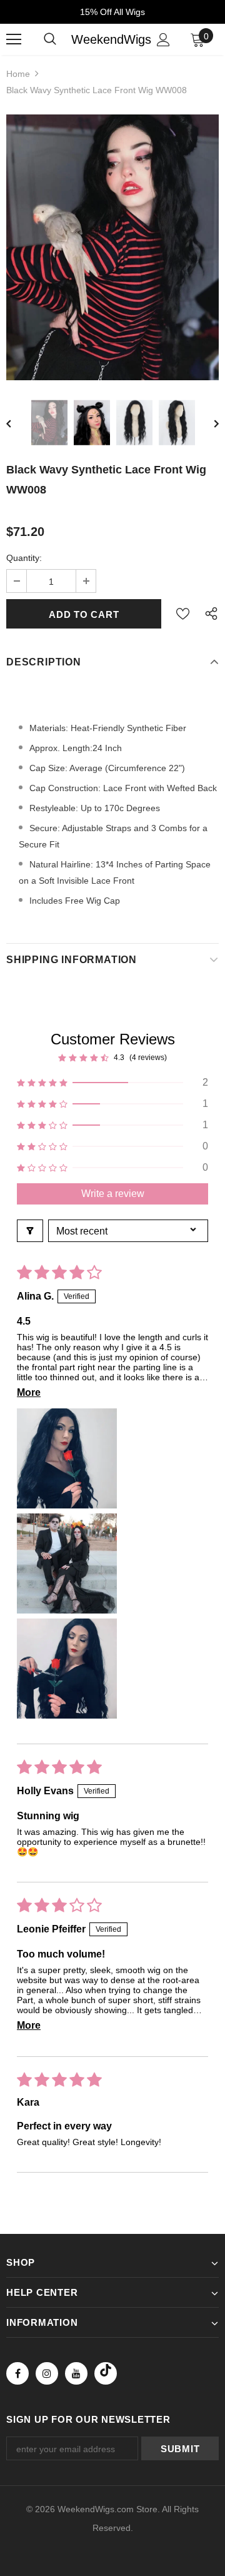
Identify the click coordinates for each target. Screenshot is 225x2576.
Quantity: (24, 558)
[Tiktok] (106, 2373)
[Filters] (30, 1231)
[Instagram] (47, 2373)
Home (18, 74)
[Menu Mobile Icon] (14, 39)
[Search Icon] (50, 39)
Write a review (113, 1194)
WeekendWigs (111, 39)
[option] (112, 247)
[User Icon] (163, 40)
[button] (112, 1083)
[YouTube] (76, 2373)
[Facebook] (17, 2373)
